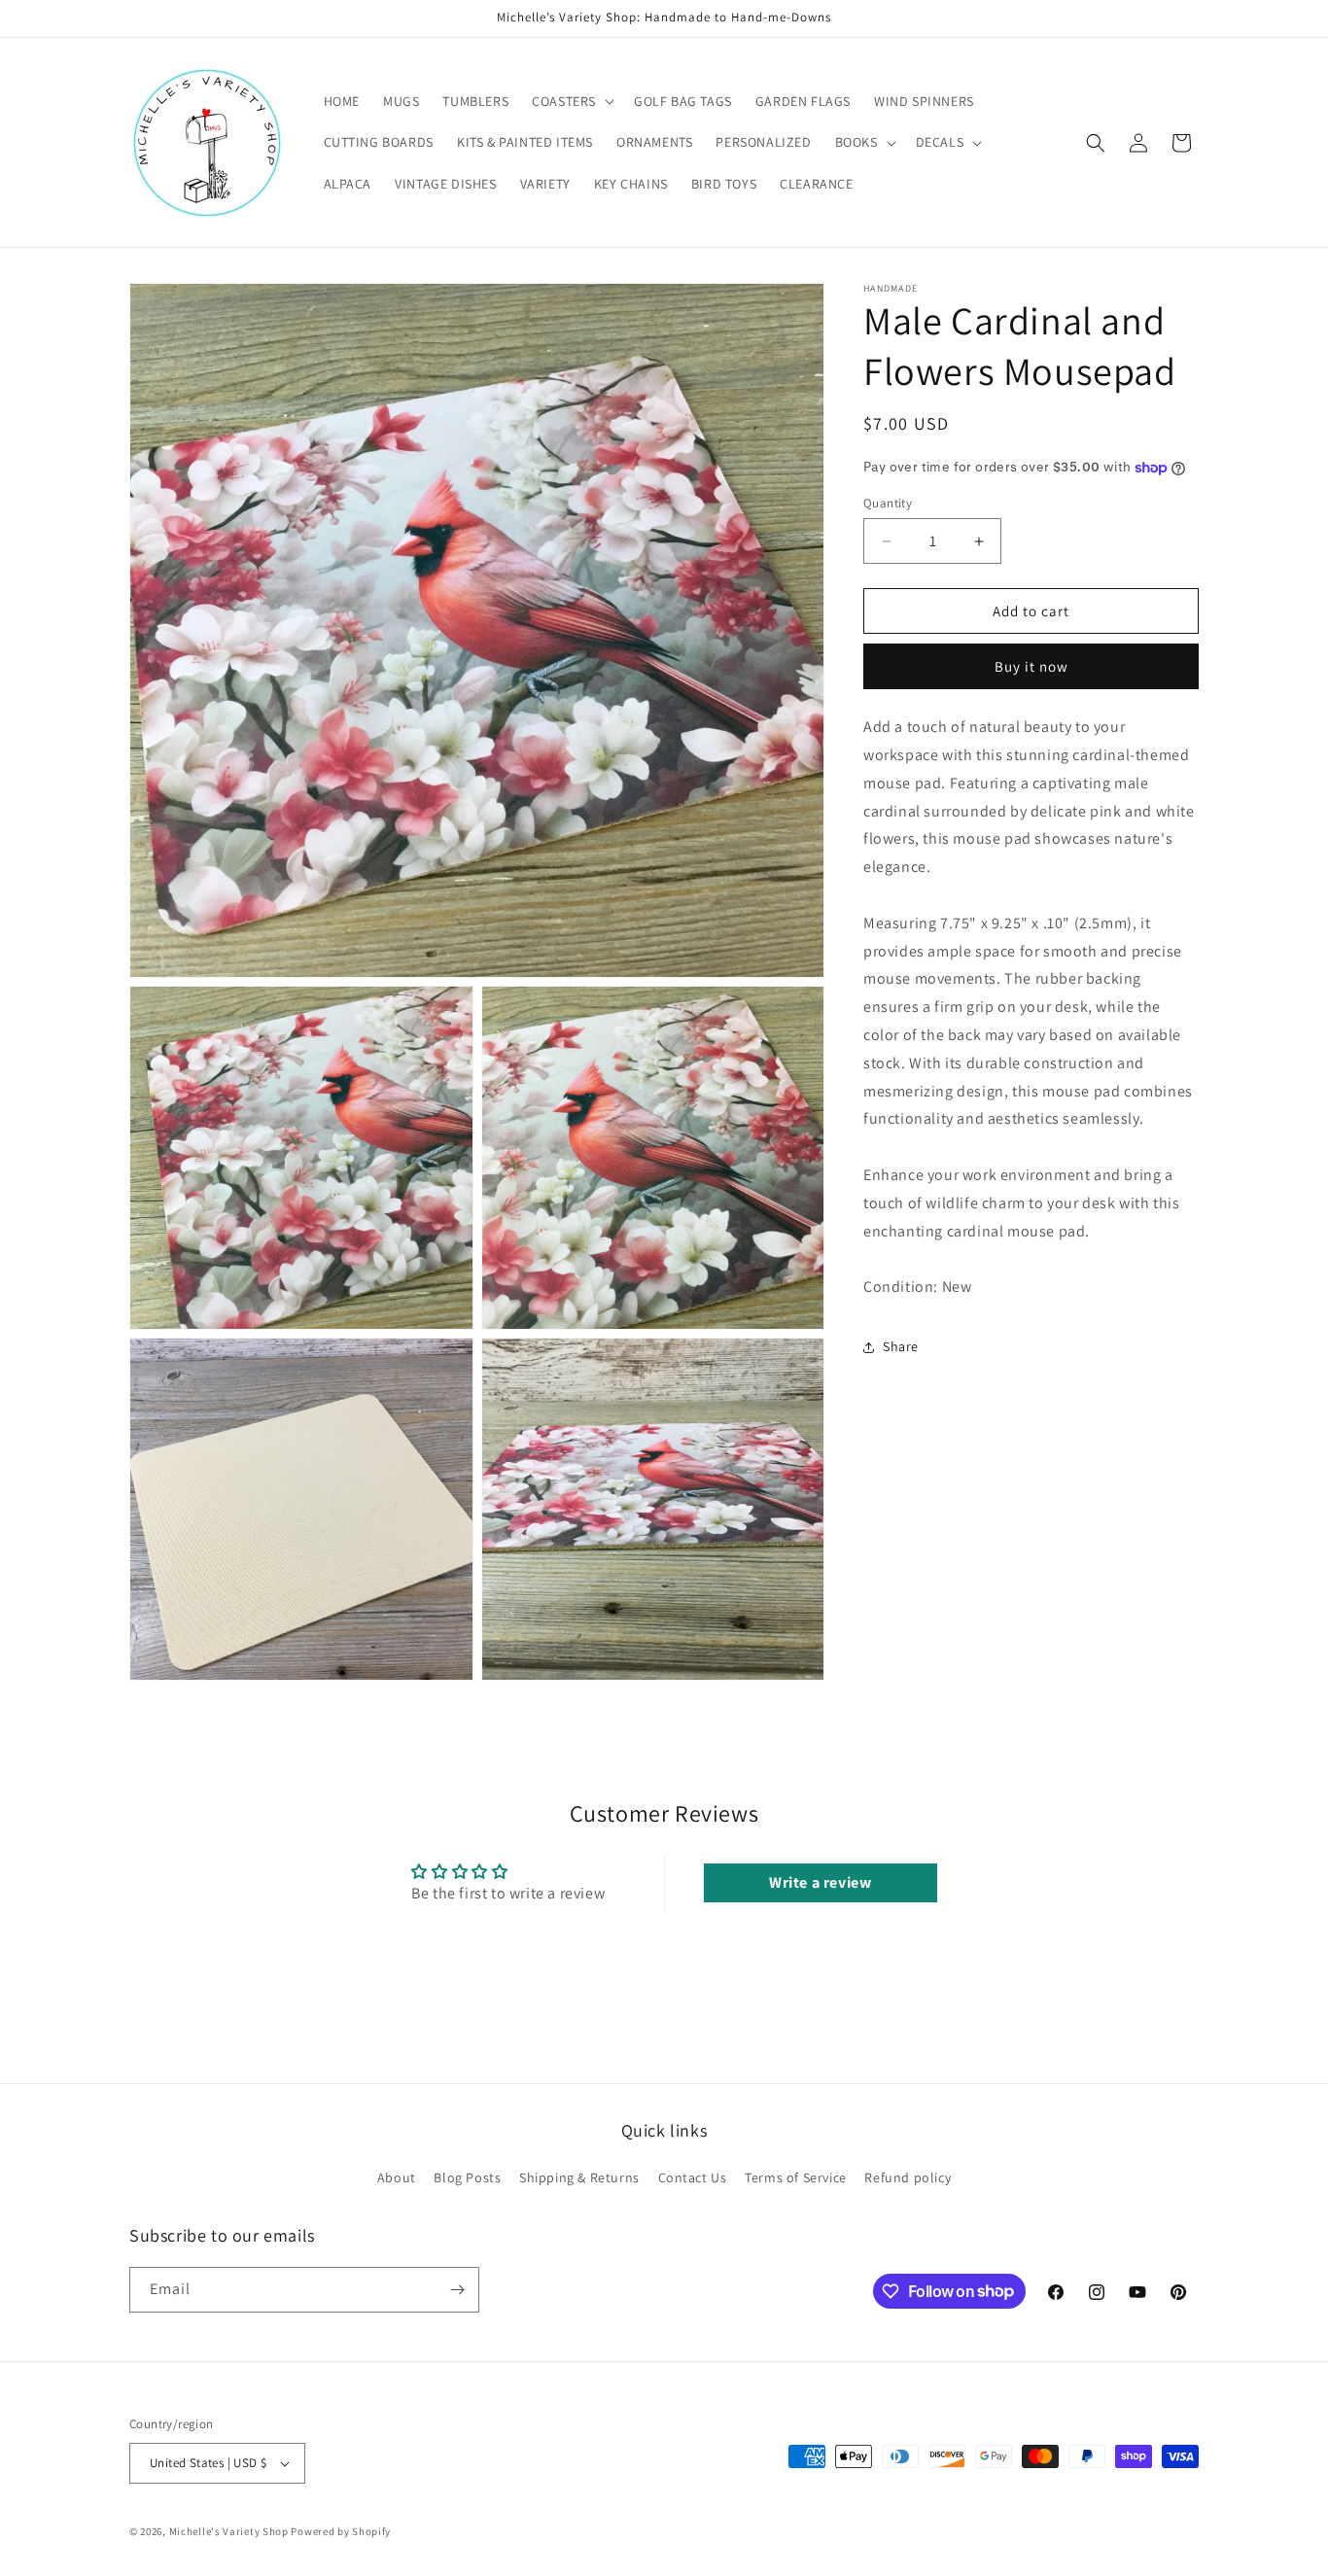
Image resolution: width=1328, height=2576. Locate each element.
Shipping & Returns (579, 2177)
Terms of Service (796, 2177)
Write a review (820, 1882)
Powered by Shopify (341, 2531)
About (397, 2177)
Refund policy (908, 2177)
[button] (571, 101)
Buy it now (1031, 667)
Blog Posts (467, 2177)
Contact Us (693, 2177)
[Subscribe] (457, 2290)
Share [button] (901, 1347)
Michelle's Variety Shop (229, 2531)
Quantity (888, 503)
